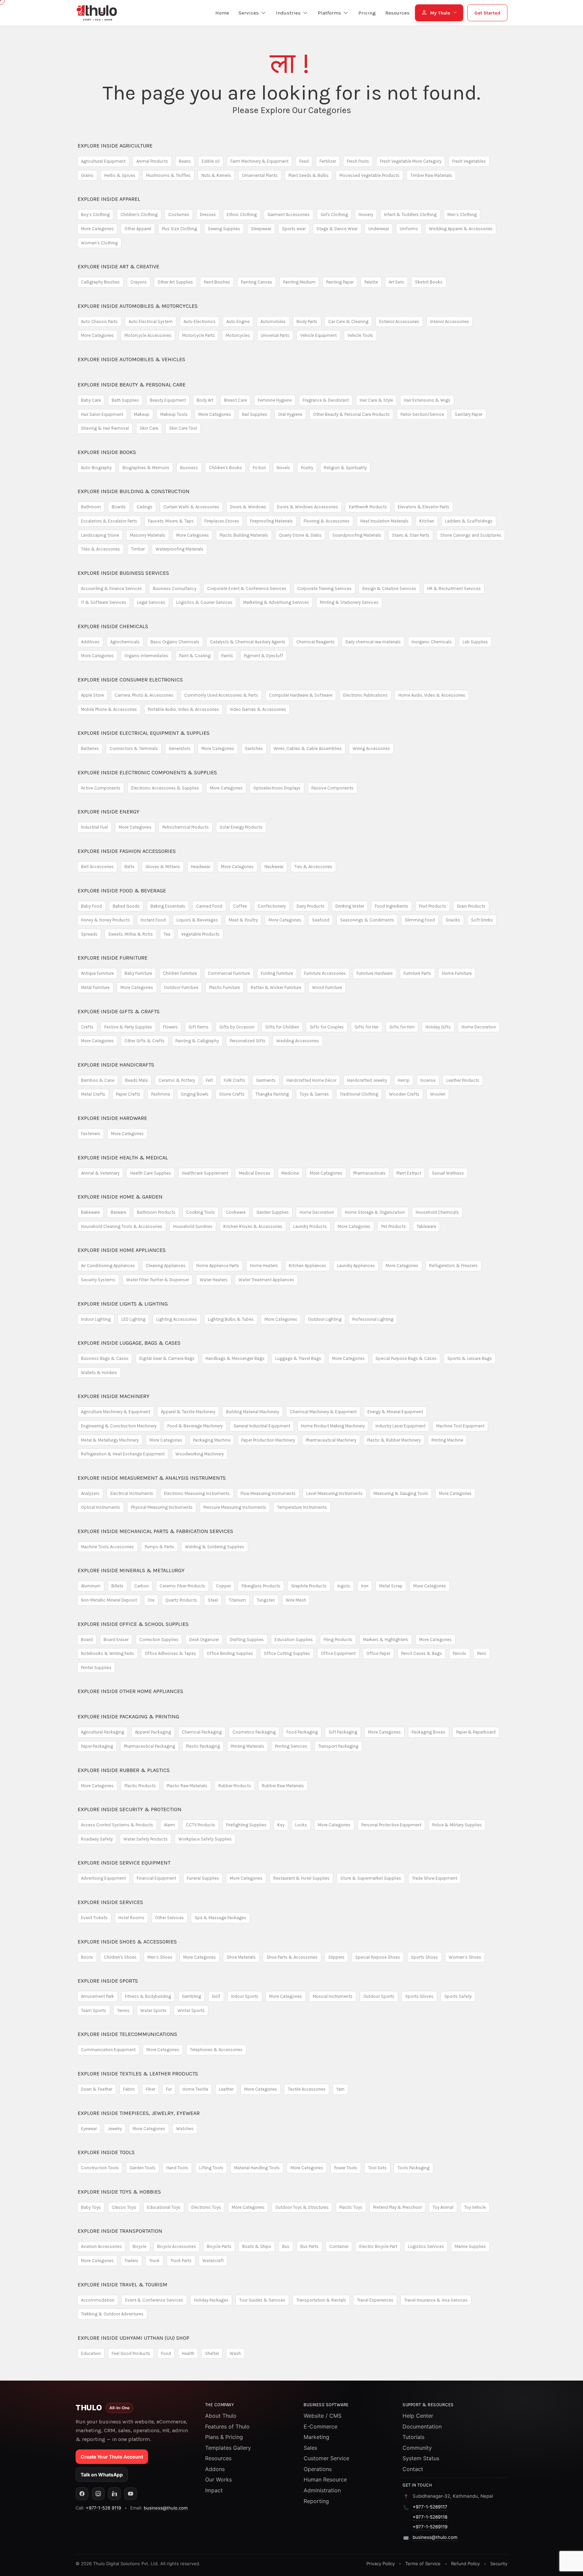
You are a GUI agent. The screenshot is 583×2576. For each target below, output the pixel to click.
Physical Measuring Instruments (162, 1507)
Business (189, 468)
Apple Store (92, 695)
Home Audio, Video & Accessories (432, 695)
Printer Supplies (96, 1668)
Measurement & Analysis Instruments (152, 1478)
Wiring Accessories (371, 748)
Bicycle (140, 2246)
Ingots (344, 1586)
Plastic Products (140, 1786)
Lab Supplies (475, 642)
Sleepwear (261, 229)
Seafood (321, 920)
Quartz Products (181, 1600)
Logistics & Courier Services (204, 602)
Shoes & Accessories (127, 1942)
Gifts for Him (402, 1027)
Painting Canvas (257, 282)
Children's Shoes (120, 1957)
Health (188, 2353)
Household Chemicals (437, 1212)
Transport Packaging (338, 1746)
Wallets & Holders (99, 1373)
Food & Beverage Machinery (195, 1426)
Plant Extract (409, 1173)
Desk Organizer (204, 1640)
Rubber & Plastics (124, 1770)
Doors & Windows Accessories (308, 507)
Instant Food (153, 920)
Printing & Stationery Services (349, 602)
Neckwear (274, 867)
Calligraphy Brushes (100, 282)
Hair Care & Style (376, 400)
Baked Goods (126, 906)
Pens (482, 1653)
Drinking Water (350, 906)
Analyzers (90, 1493)
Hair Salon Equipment (102, 414)
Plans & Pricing (224, 2437)
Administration (322, 2490)
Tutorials (413, 2437)
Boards (119, 507)
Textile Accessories (307, 2089)
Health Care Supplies (151, 1173)
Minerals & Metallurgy (131, 1570)
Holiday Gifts (438, 1027)
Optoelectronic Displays (277, 788)
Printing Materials (247, 1746)
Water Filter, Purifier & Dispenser (158, 1280)
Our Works (218, 2479)
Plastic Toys (351, 2207)
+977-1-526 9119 (103, 2508)
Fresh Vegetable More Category (411, 161)
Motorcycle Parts (199, 335)
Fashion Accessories (127, 851)
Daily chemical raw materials (373, 642)
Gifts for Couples (327, 1027)
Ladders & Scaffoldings (469, 521)
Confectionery (272, 906)
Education (91, 2353)
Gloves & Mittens (163, 867)
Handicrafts (116, 1065)
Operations (318, 2469)
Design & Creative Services (389, 588)
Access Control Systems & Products (117, 1825)
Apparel (109, 199)
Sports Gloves (419, 1996)
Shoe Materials (241, 1957)
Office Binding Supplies (230, 1653)
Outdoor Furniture (181, 987)
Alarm (170, 1825)
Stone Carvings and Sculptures (471, 535)
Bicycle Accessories (177, 2246)
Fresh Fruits (358, 161)
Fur (169, 2089)
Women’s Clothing (99, 243)
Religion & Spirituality (345, 468)
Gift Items (199, 1027)
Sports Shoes (424, 1957)
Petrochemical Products (186, 827)
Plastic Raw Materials (187, 1786)
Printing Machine (447, 1440)
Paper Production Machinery (268, 1440)
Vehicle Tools (360, 335)
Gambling (191, 1996)
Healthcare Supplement (205, 1173)
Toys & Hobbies (119, 2192)
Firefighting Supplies (246, 1825)
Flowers (170, 1027)
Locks (301, 1825)
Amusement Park (98, 1996)
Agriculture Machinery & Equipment (116, 1412)
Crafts (87, 1027)
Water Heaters (214, 1280)
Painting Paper (340, 282)
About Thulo (221, 2416)
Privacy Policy (381, 2564)
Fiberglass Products (261, 1586)
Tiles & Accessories (101, 549)
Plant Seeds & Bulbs (309, 175)
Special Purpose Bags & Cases (406, 1358)
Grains (87, 175)
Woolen (438, 1094)
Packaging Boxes (428, 1732)
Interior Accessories (450, 321)
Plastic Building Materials (244, 535)
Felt (209, 1080)
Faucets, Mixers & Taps (171, 521)
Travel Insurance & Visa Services (436, 2300)
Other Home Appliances (130, 1691)
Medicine (290, 1173)
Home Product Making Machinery (333, 1426)
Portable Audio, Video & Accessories (183, 709)
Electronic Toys (206, 2207)
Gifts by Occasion (237, 1027)
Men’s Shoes (160, 1957)
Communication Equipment (108, 2050)
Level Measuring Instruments (335, 1493)
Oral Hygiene (290, 414)
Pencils (460, 1653)
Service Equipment (124, 1863)
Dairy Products (311, 906)
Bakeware (90, 1212)
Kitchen (427, 521)
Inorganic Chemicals (432, 642)
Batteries (90, 748)
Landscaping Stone (100, 535)
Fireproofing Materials (271, 521)
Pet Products (394, 1226)
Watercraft (213, 2261)
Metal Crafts (93, 1094)
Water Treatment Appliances (266, 1280)
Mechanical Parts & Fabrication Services (155, 1531)
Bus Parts (309, 2246)
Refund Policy (465, 2564)
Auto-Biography (96, 468)
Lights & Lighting (123, 1304)
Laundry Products (310, 1226)
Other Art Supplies (175, 282)
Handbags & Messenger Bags (235, 1358)
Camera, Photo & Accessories (144, 695)
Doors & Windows (248, 507)
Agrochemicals (125, 642)
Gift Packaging (343, 1732)
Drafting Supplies (247, 1640)
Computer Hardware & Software (301, 695)
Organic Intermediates (146, 656)
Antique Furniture (97, 973)
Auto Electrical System (151, 321)
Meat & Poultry (243, 920)
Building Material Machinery (253, 1412)
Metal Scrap (391, 1586)
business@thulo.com (166, 2508)
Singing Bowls (195, 1094)
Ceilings (145, 507)
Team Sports (94, 2010)
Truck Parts (181, 2261)
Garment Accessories (289, 214)
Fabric (129, 2089)
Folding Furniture (277, 973)
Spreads (89, 934)
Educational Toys (164, 2207)
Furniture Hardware (375, 973)
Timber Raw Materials (431, 175)
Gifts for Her (367, 1027)
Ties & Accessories (313, 867)
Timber (138, 549)
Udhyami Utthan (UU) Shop (133, 2338)
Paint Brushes (217, 282)
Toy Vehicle (475, 2207)
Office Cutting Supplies (287, 1653)
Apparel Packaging (153, 1732)
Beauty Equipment (168, 400)
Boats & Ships (257, 2246)
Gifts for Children (282, 1027)
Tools (106, 2152)
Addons (215, 2469)
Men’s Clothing (462, 214)
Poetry (307, 468)
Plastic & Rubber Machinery (394, 1440)
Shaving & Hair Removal (105, 428)
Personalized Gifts (248, 1041)
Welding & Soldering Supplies (215, 1547)
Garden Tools (143, 2168)
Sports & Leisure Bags (470, 1358)
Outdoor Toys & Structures (302, 2207)
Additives (90, 642)
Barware (118, 1212)
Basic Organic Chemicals (175, 642)
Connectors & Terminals (134, 748)
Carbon (142, 1586)
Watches (185, 2129)
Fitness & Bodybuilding (148, 1996)
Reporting (316, 2501)
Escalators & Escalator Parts (109, 521)
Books (107, 452)
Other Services (170, 1918)
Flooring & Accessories (327, 521)
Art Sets (396, 282)
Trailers (131, 2261)
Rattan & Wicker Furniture (276, 987)
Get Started (487, 13)
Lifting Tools (211, 2168)
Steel (213, 1600)
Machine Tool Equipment (460, 1426)
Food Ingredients (392, 906)
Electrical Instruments (132, 1493)
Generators (180, 748)
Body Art (205, 400)
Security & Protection (130, 1809)
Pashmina (161, 1094)
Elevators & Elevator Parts (424, 507)
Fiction (259, 468)
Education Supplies (294, 1640)
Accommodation (98, 2300)
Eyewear (89, 2129)
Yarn (340, 2089)
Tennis (123, 2010)
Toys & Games (314, 1094)
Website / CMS (323, 2416)
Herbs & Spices (120, 175)
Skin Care (149, 428)
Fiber (150, 2089)
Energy (108, 812)
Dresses (208, 214)
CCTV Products (201, 1825)
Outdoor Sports (379, 1996)
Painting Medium (299, 282)
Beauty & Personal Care (132, 385)
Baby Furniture (138, 973)
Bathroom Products (156, 1212)
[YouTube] (131, 2494)
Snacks (453, 920)
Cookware (236, 1212)
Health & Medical (123, 1158)
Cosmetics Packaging (254, 1732)
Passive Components (332, 788)
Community (417, 2448)
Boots (87, 1957)
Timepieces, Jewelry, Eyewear (139, 2113)
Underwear (379, 229)
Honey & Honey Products (105, 920)
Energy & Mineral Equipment (395, 1412)
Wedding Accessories (298, 1041)
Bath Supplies (125, 400)
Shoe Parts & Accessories (292, 1957)
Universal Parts (275, 335)
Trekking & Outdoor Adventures (112, 2314)
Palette (371, 282)
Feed (304, 161)
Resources (218, 2458)
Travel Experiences (375, 2300)
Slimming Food (420, 920)
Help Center (418, 2416)
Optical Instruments (101, 1507)
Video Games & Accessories (258, 709)
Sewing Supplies (224, 229)
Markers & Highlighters (386, 1640)
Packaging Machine (212, 1440)
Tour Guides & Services (262, 2300)
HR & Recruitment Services (454, 588)
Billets (117, 1586)
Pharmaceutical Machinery (331, 1440)
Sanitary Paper (469, 414)
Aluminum (91, 1586)
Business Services (123, 573)
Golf (216, 1996)
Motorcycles (238, 335)
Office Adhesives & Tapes (170, 1653)
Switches (254, 748)
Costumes (179, 214)
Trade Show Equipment (435, 1878)
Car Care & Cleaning (348, 321)
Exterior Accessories (399, 321)
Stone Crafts (232, 1094)
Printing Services (291, 1746)
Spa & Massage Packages (220, 1918)
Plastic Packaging (203, 1746)
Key (281, 1825)
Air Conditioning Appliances (108, 1266)
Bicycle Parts (219, 2246)
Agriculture (115, 146)
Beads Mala (136, 1080)
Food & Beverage (122, 891)
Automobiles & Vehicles (131, 359)
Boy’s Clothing (95, 214)
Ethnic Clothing (242, 214)
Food (166, 2353)
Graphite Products (309, 1586)
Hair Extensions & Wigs (427, 400)
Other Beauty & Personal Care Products (351, 414)
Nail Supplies (255, 414)
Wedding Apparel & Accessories (461, 229)
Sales (310, 2448)
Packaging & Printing (128, 1716)
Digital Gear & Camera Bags (167, 1358)
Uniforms (409, 229)
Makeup (142, 414)
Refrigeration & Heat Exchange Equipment (123, 1454)
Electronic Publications (365, 695)
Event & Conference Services (154, 2300)
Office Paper (378, 1653)
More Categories (97, 229)
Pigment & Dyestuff (263, 656)
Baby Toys (91, 2207)
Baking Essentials (168, 906)
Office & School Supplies (133, 1624)
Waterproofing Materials (179, 549)
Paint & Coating (195, 656)
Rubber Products (235, 1786)
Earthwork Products (368, 507)
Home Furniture (457, 973)
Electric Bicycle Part (378, 2246)
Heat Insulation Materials (384, 521)
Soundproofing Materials (357, 535)
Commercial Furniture (229, 973)
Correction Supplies (159, 1640)
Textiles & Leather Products (138, 2074)
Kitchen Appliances (308, 1266)
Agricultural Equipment (103, 161)
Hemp (404, 1080)
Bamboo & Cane (98, 1080)
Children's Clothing (139, 214)
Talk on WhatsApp (102, 2475)
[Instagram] (98, 2494)
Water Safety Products (146, 1839)
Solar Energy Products (241, 827)
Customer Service (326, 2458)
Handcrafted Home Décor (311, 1080)
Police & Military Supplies (457, 1825)
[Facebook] (82, 2494)
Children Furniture (180, 973)
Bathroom (91, 507)
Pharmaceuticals (369, 1173)
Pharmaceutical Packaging (149, 1746)
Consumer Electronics (130, 680)
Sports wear (294, 229)
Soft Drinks (482, 920)
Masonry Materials (148, 535)
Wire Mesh (296, 1600)
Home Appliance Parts (218, 1266)
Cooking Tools (201, 1212)
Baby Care (91, 400)
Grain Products (471, 906)
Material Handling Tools (257, 2168)
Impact (214, 2490)
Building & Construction (134, 491)
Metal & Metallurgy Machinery (110, 1440)
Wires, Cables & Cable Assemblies (308, 748)
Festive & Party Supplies (128, 1027)
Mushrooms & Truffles (168, 175)
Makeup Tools (174, 414)
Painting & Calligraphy (197, 1041)
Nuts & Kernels (216, 175)
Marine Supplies (470, 2246)
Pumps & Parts (159, 1547)
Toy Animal (443, 2207)
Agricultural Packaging (103, 1732)
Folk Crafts (234, 1080)
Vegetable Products (200, 934)
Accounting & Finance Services (112, 588)
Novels (283, 468)
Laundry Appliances (356, 1266)
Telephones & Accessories (216, 2050)
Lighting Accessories (177, 1319)
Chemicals (113, 626)
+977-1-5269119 (430, 2527)
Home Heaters (264, 1266)
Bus (286, 2246)
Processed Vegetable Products (369, 175)
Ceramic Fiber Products (182, 1586)
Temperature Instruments (302, 1507)
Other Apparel (138, 229)
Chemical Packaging (202, 1732)
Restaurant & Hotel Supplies (301, 1878)
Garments (266, 1080)
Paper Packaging (97, 1746)
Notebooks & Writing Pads (107, 1653)
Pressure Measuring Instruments (235, 1507)
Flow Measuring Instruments (268, 1493)
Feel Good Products (131, 2353)
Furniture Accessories (325, 973)
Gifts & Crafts (119, 1011)
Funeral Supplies (203, 1878)
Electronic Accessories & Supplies (165, 788)
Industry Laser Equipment (400, 1426)
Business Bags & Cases (105, 1358)
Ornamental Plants (260, 175)
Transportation (120, 2231)
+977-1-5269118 (430, 2517)
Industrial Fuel (94, 827)
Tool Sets (377, 2168)
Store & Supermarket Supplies (371, 1878)
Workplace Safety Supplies (205, 1839)
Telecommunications (127, 2034)
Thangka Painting (272, 1094)
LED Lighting (133, 1319)
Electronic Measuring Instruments (197, 1493)
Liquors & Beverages (197, 920)
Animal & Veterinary (100, 1173)
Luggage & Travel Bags (298, 1358)
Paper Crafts (128, 1094)
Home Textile (195, 2089)
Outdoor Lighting (325, 1319)
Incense (428, 1080)
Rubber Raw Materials (283, 1786)
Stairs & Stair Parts (411, 535)
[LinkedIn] (114, 2494)
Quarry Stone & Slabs (300, 535)
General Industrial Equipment (262, 1426)
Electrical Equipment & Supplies (144, 733)
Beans (185, 161)
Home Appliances (122, 1250)
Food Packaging (302, 1732)
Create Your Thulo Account (112, 2457)
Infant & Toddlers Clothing (410, 214)
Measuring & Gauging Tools (401, 1493)
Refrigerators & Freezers (453, 1266)
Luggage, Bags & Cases (129, 1343)
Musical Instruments (333, 1996)
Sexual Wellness (448, 1173)
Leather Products (463, 1080)
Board (87, 1640)
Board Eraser (116, 1640)
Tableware (426, 1226)
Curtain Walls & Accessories (191, 507)
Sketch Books (429, 282)
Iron (365, 1586)
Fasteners (91, 1134)
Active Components (101, 788)
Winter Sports (191, 2010)
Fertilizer (328, 161)
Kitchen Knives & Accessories (253, 1226)
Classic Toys (124, 2207)
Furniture (113, 958)
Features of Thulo (227, 2426)
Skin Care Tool (183, 428)
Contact (413, 2469)
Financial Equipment (156, 1878)
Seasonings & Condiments (367, 920)
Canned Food (209, 906)
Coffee (240, 906)
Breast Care (235, 400)
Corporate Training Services (324, 588)
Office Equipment (338, 1653)
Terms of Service (423, 2564)
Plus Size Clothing (179, 229)
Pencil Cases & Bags (422, 1653)
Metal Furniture (95, 987)
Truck (154, 2261)
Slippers (336, 1957)
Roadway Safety (97, 1839)
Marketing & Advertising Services (276, 602)
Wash (235, 2353)
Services (110, 1902)
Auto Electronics (200, 321)
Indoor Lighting (96, 1319)
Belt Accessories (97, 867)
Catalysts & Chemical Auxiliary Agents (248, 642)
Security (499, 2564)
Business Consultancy (175, 588)
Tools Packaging (413, 2168)
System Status (421, 2458)
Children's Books (225, 468)
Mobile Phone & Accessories (109, 709)
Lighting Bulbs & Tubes (231, 1319)
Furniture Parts (417, 973)
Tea (167, 934)
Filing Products (338, 1640)
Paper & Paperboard (476, 1732)
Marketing (316, 2437)
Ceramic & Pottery (177, 1080)
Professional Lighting (373, 1319)
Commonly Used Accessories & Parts (221, 695)
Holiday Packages (211, 2300)
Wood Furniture (327, 987)
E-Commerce (321, 2426)
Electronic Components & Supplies (147, 772)
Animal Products (152, 161)
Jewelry (115, 2129)
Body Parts (307, 321)
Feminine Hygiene (275, 400)
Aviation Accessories (101, 2246)
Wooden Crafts (404, 1094)
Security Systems (98, 1280)
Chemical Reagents (315, 642)
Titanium (237, 1600)
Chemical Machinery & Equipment (323, 1412)
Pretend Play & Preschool (397, 2207)
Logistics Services (426, 2246)
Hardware (112, 1118)
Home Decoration (479, 1027)
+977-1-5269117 (430, 2507)
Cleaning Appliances (166, 1266)
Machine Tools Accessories (107, 1547)
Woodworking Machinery (200, 1454)
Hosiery (366, 214)
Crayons (139, 282)
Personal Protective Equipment (391, 1825)
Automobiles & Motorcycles (138, 306)
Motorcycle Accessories (148, 335)
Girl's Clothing (334, 214)
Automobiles (273, 321)
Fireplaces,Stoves (222, 521)
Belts (130, 867)
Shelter (212, 2353)
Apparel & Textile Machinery (188, 1412)
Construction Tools (100, 2168)
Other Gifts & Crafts (145, 1041)
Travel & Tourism (122, 2285)
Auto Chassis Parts (99, 321)
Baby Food (91, 906)
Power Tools (346, 2168)
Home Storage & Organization (375, 1212)
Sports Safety (458, 1996)
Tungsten (266, 1600)
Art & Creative (118, 266)
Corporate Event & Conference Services (247, 588)
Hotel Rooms (131, 1918)
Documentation (422, 2426)
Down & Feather (97, 2089)
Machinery (114, 1396)
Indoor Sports (245, 1996)
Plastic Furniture (225, 987)
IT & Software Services (104, 602)
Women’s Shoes (465, 1957)
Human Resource (325, 2479)
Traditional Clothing (359, 1094)
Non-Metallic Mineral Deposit (109, 1600)
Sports (108, 1981)
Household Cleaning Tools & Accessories (122, 1226)
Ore (151, 1600)
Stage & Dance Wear (337, 229)
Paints (227, 656)
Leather (226, 2089)
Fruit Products (433, 906)
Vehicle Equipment (318, 335)
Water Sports (154, 2010)
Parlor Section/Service (422, 414)
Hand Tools (177, 2168)
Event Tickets (94, 1918)
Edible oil (211, 161)
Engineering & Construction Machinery (119, 1426)
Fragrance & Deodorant (326, 400)
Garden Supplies (273, 1212)
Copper (223, 1586)
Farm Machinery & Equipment (259, 161)
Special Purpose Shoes (378, 1957)
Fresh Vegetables (469, 161)
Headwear (201, 867)
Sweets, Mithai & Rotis (131, 934)
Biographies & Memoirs (146, 468)
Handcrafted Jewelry (367, 1080)
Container (339, 2246)
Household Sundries (193, 1226)
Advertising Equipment (103, 1878)
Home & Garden (120, 1197)
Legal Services (151, 602)
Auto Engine (238, 321)
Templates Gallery (228, 2448)
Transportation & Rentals (321, 2300)
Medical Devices (255, 1173)
